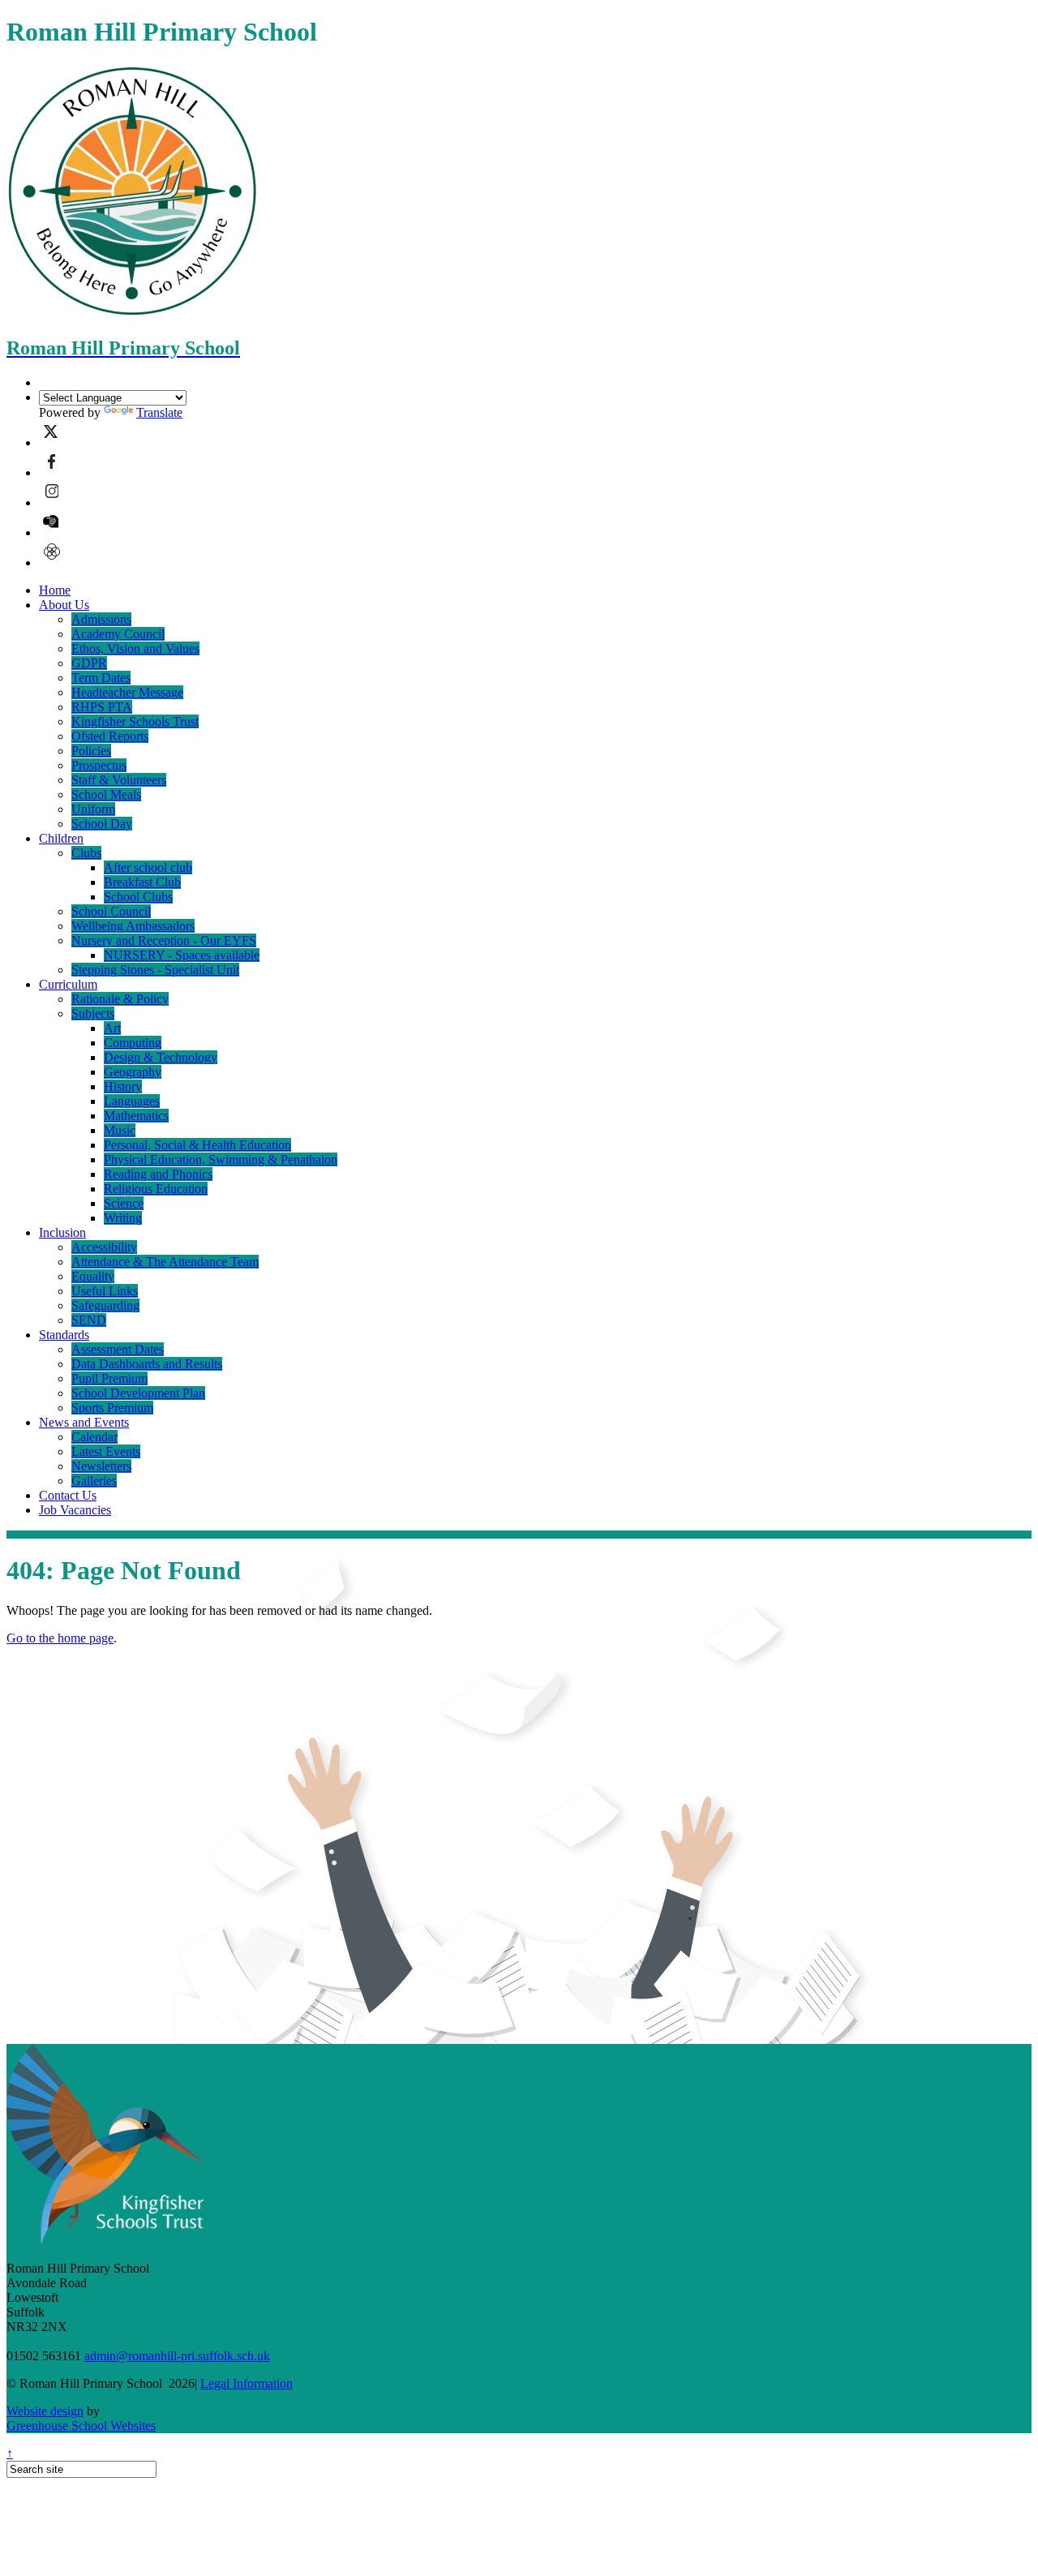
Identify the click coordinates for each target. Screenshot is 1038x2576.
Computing (133, 1043)
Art (112, 1028)
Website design (45, 2411)
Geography (133, 1072)
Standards (64, 1335)
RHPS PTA (102, 707)
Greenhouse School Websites (81, 2426)
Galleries (94, 1481)
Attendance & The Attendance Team (165, 1262)
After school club (148, 867)
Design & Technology (161, 1057)
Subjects (93, 1013)
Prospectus (99, 765)
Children (61, 838)
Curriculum (68, 984)
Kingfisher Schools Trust (135, 721)
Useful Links (105, 1291)
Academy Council (118, 634)
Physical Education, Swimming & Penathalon (221, 1159)
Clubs (86, 853)
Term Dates (101, 678)
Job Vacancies (75, 1510)
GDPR (89, 663)
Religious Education (156, 1189)
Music (120, 1130)
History (123, 1086)
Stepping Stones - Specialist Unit (155, 970)
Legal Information (247, 2383)
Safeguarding (105, 1305)
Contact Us (68, 1495)
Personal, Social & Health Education (197, 1145)
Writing (123, 1218)
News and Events (84, 1422)
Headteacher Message (127, 692)
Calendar (94, 1437)
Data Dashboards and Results (147, 1364)
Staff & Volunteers (119, 780)
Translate (159, 412)
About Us (64, 605)
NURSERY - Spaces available (182, 955)
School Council (111, 911)
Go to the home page (60, 1638)
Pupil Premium (109, 1378)
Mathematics (136, 1116)
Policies (91, 751)
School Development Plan (138, 1393)
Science (124, 1203)
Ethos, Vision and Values (135, 648)
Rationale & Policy (120, 999)
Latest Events (106, 1451)
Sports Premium (112, 1408)
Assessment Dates (118, 1349)
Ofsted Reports (110, 736)
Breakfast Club (142, 882)
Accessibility (104, 1247)
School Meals (106, 794)
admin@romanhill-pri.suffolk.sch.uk (177, 2356)
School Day (102, 824)
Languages (132, 1101)
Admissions (101, 619)
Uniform (93, 809)
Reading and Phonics (158, 1174)
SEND (89, 1320)
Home (55, 590)
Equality (93, 1276)
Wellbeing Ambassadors (133, 926)
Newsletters (101, 1466)
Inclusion (62, 1232)
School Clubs (138, 897)
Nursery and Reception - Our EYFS (164, 940)
